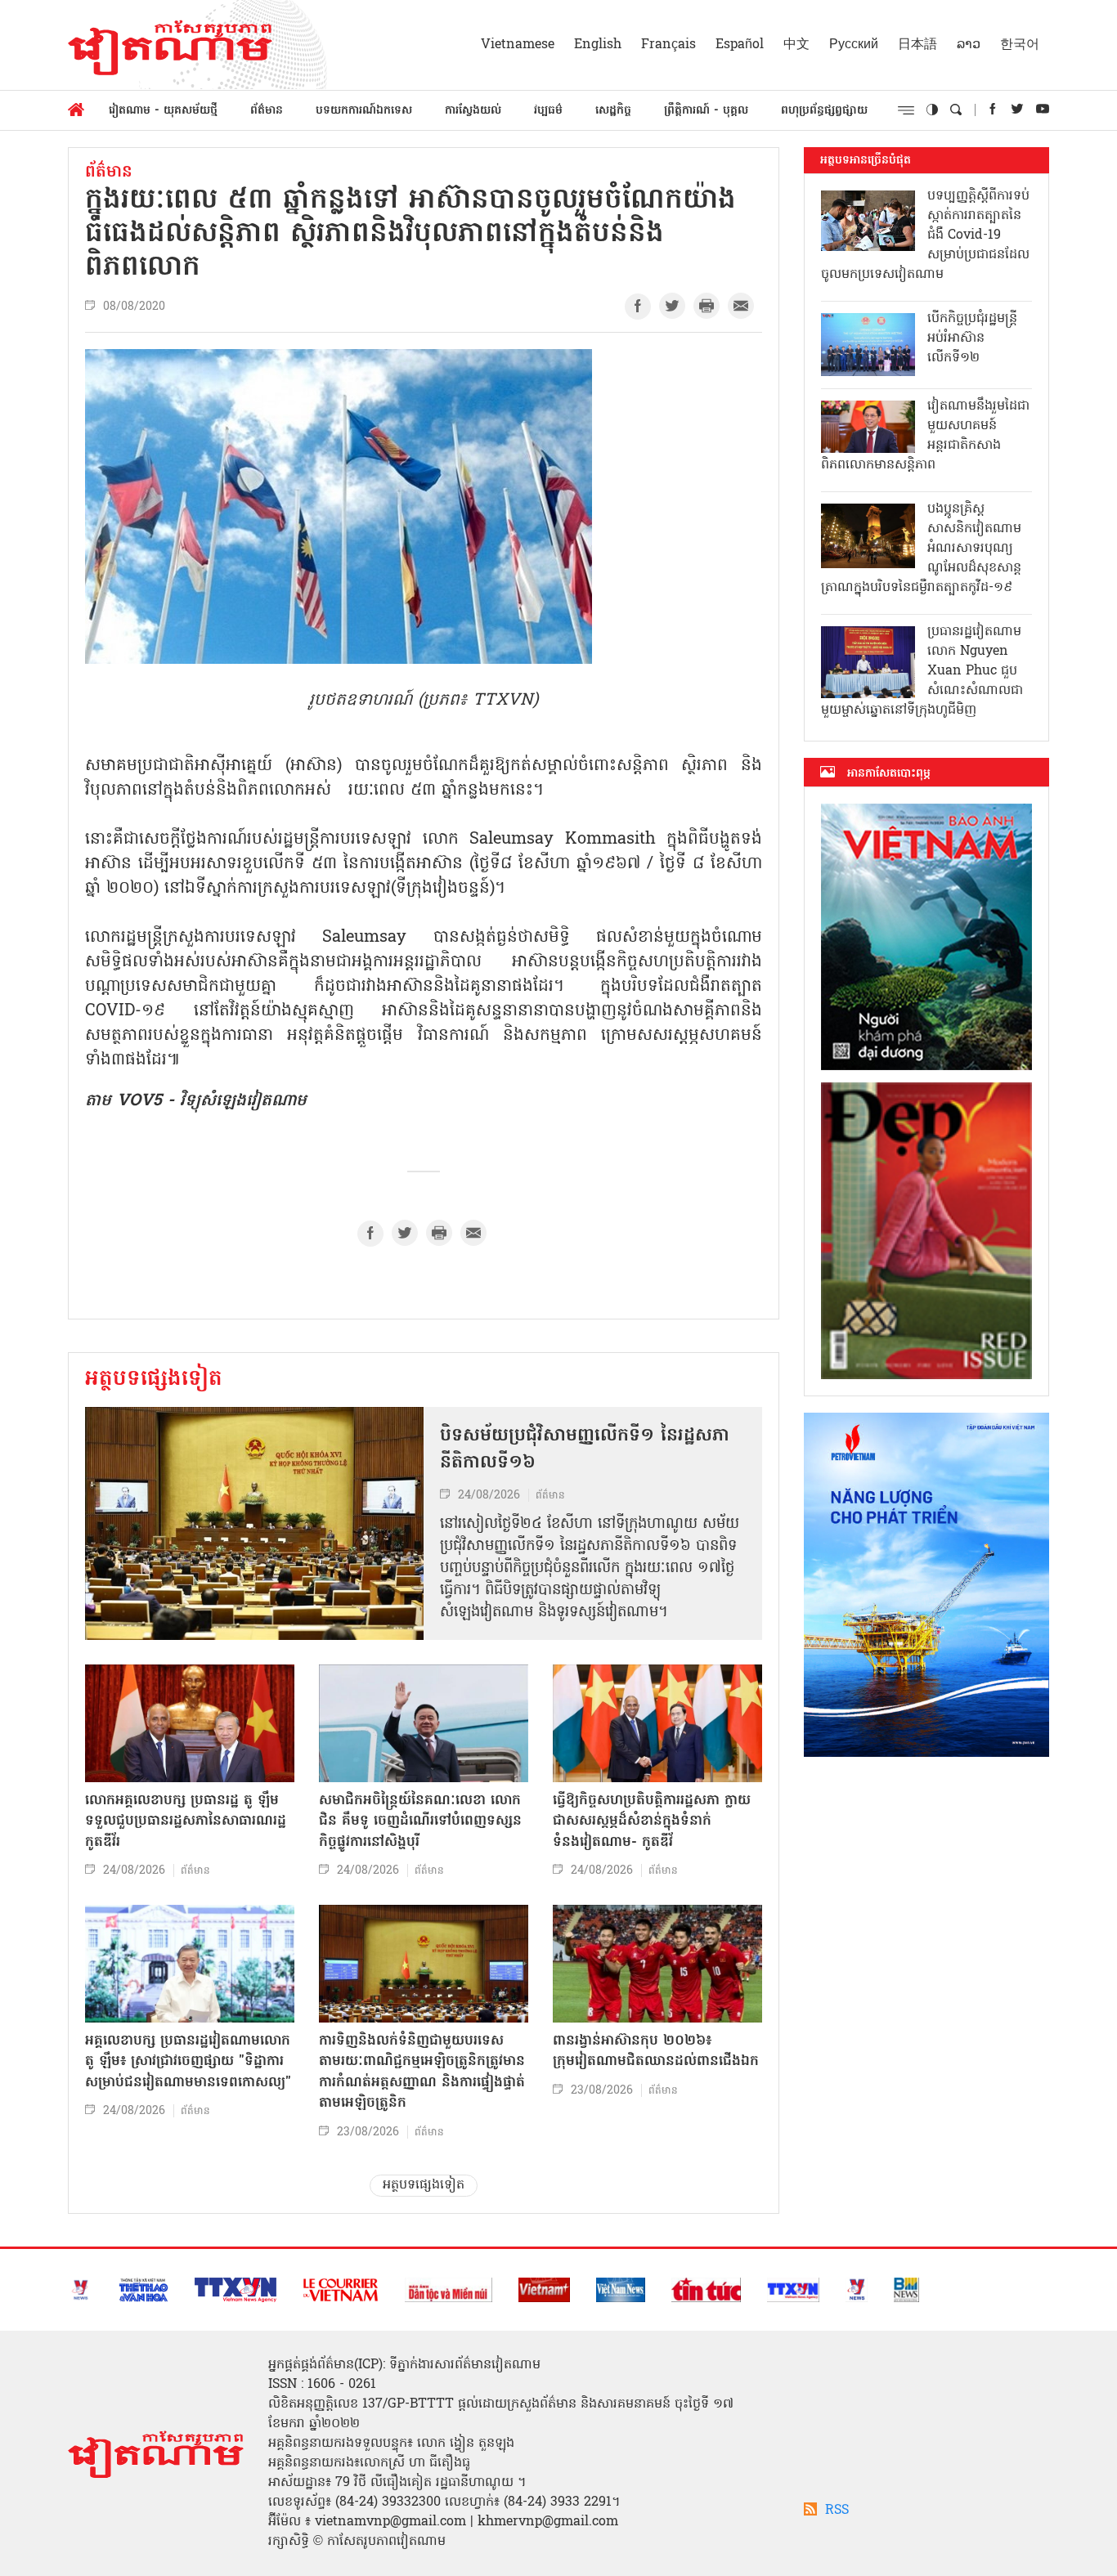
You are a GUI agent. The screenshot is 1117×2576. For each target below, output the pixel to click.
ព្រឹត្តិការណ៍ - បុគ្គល (706, 111)
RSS (837, 2511)
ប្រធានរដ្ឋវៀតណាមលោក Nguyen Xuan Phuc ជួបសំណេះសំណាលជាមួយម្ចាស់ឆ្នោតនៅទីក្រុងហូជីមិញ (922, 671)
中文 (796, 45)
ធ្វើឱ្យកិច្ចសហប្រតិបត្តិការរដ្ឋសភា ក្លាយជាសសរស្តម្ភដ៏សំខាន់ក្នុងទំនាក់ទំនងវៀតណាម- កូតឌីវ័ (652, 1821)
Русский (854, 45)
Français (668, 45)
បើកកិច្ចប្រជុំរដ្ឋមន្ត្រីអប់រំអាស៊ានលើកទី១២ (972, 338)
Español (740, 45)
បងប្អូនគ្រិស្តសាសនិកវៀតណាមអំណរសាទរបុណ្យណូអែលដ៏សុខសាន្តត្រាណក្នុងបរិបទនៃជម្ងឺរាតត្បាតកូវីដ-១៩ (921, 549)
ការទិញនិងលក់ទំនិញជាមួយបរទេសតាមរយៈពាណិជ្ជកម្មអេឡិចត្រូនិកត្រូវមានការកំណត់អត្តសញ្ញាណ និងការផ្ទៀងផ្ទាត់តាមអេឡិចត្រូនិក (422, 2072)
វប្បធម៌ (548, 111)
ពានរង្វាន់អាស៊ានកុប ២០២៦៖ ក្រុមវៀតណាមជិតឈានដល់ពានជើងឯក (656, 2052)
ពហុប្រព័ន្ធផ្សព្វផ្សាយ (824, 111)
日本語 (917, 45)
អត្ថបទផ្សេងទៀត (154, 1380)
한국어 (1020, 45)
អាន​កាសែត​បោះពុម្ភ (889, 773)
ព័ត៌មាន (267, 111)
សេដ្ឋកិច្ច (613, 111)
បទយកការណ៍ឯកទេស (364, 111)
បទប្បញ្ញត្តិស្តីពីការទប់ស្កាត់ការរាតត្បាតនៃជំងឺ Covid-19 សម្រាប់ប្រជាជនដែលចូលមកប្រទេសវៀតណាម (925, 235)
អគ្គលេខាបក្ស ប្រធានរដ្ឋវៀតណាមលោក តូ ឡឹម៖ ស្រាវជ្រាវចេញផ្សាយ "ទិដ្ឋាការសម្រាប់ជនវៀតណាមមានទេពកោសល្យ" (188, 2062)
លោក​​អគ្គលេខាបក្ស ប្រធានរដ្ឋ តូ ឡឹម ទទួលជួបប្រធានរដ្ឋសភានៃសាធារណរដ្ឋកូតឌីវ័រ (186, 1821)
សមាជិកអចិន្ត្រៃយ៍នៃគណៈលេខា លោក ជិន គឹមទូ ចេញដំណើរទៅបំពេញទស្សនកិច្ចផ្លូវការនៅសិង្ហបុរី (420, 1821)
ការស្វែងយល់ (473, 111)
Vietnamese (518, 45)
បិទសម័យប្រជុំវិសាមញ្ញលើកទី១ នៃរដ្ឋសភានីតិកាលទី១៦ (585, 1450)
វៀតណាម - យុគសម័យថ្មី (163, 111)
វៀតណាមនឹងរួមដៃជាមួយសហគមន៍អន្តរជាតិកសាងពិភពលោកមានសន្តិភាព (925, 436)
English (598, 45)
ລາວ (969, 45)
